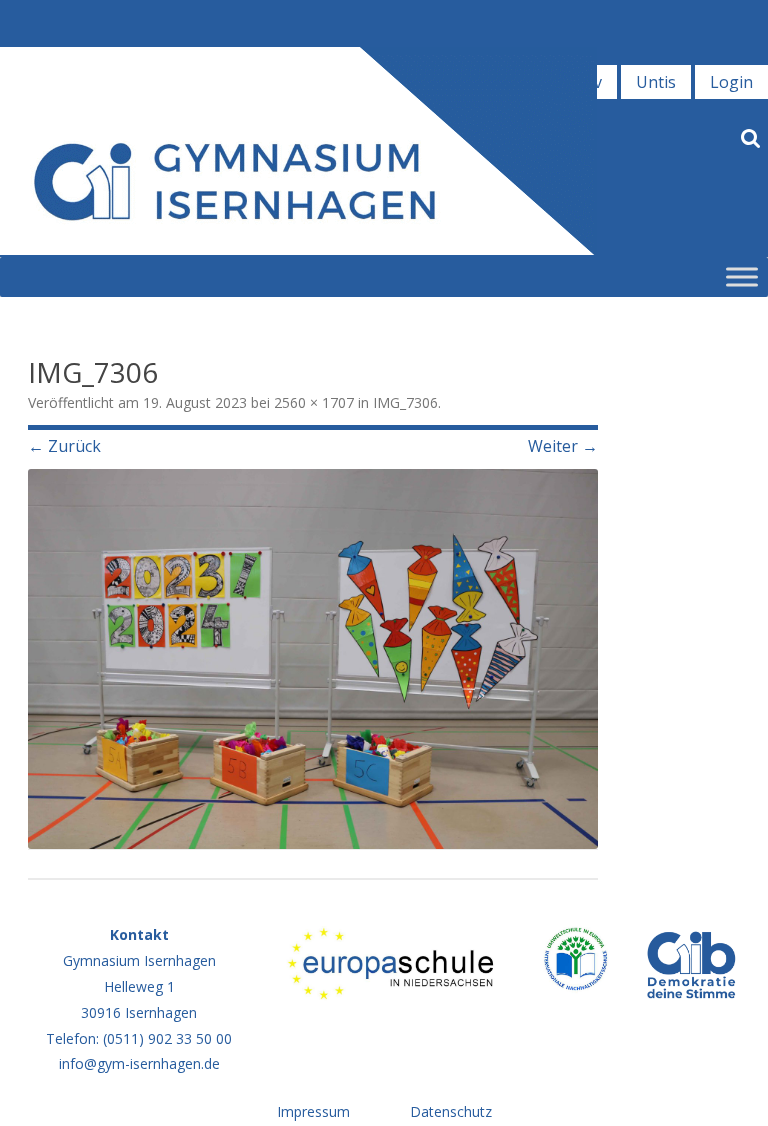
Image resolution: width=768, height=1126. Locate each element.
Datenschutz (451, 1111)
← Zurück (64, 446)
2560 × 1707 (314, 402)
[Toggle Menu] (742, 276)
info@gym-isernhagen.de (139, 1063)
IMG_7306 (405, 402)
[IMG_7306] (313, 659)
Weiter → (563, 446)
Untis (656, 82)
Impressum (313, 1111)
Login (731, 82)
